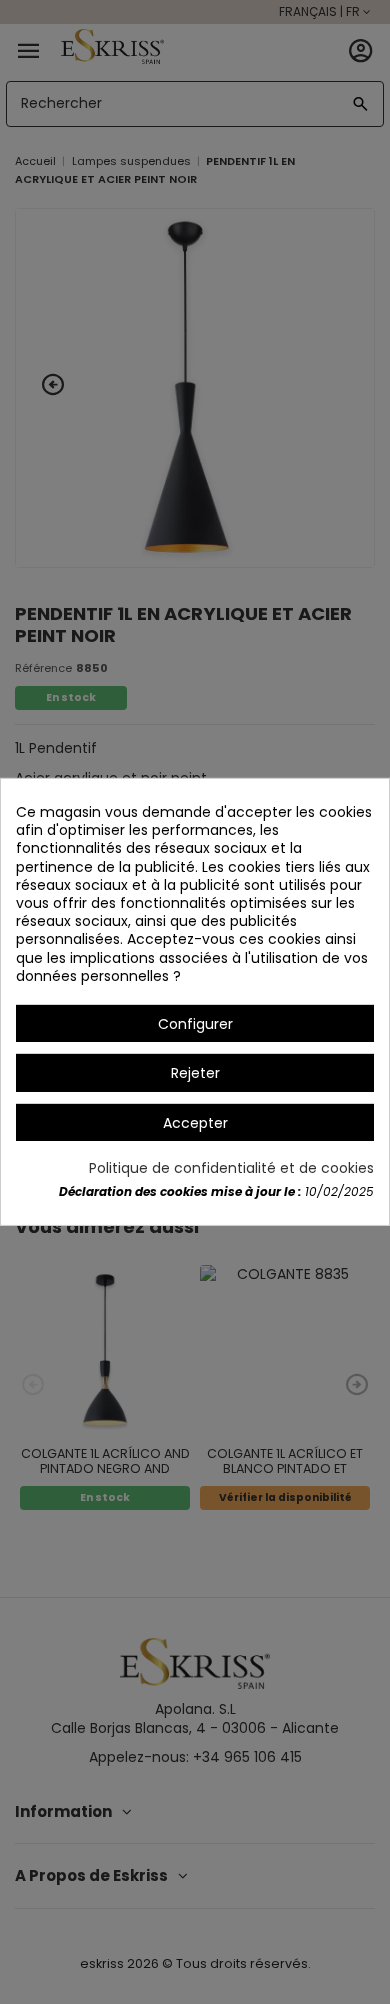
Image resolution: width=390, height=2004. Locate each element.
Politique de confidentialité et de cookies (231, 1168)
